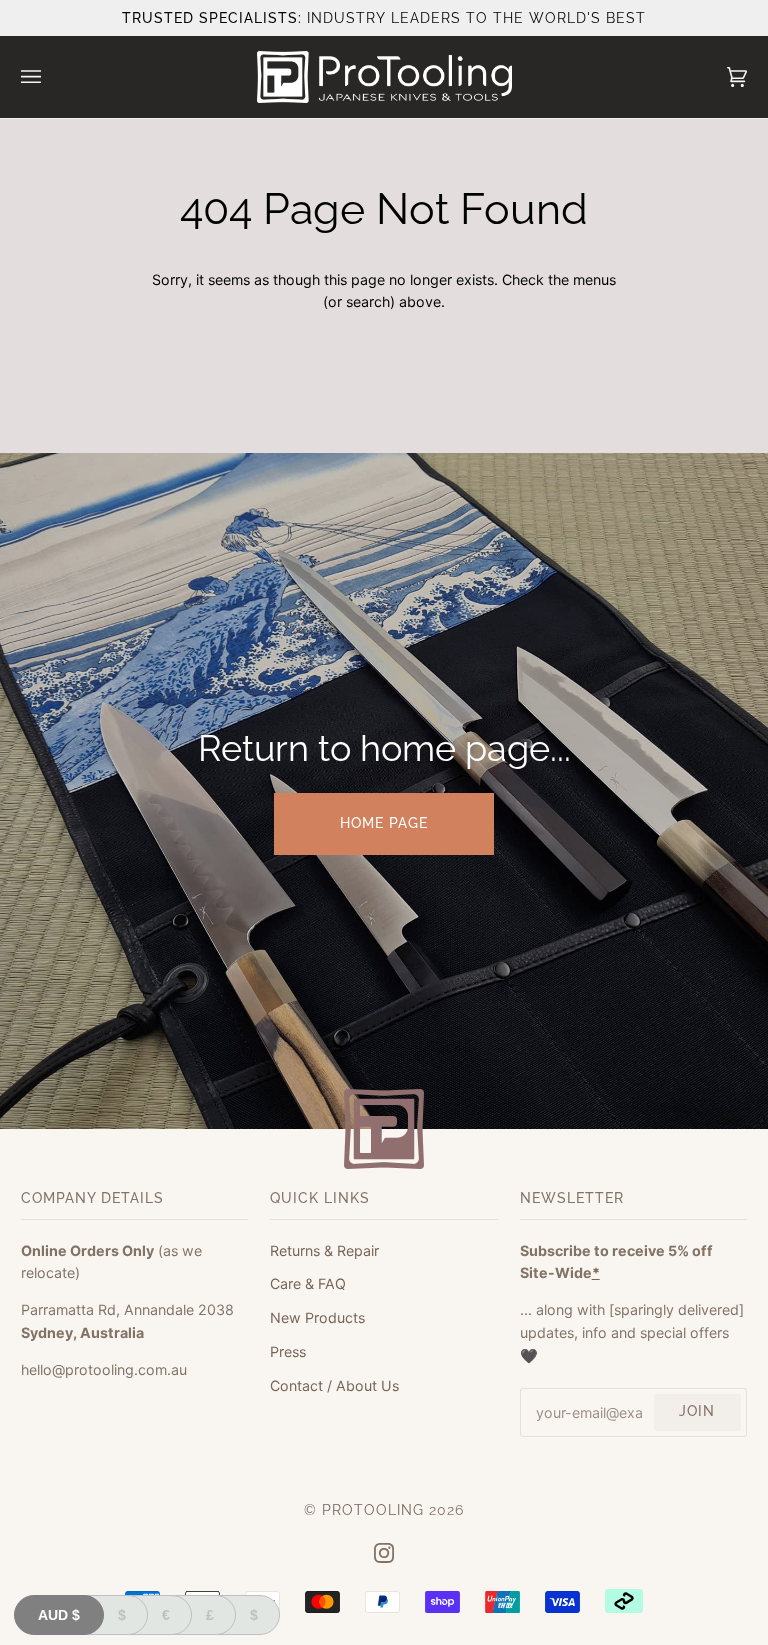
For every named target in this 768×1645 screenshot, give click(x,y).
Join (697, 1411)
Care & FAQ (308, 1283)
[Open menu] (51, 77)
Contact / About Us (334, 1385)
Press (288, 1351)
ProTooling (373, 1510)
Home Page (384, 823)
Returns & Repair (324, 1250)
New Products (317, 1317)
